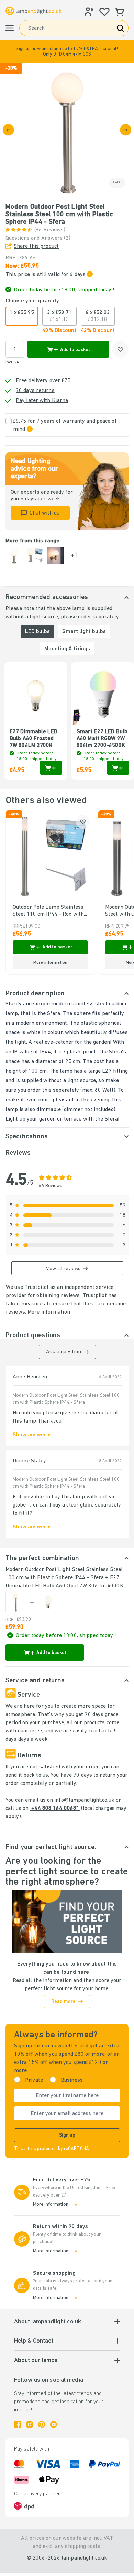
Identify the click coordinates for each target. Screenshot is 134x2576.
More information (49, 1312)
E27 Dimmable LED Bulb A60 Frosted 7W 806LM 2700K (33, 739)
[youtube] (54, 2424)
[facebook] (18, 2424)
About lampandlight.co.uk (48, 2322)
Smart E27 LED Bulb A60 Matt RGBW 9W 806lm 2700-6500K (102, 739)
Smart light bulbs (84, 632)
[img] (67, 130)
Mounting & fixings (67, 649)
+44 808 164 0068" (55, 1809)
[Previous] (8, 130)
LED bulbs (37, 632)
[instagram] (30, 2424)
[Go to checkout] (126, 130)
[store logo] (33, 11)
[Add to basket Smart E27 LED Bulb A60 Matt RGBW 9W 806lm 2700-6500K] (118, 768)
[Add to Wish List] (120, 349)
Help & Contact (34, 2341)
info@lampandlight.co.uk (84, 1800)
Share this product (36, 246)
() (38, 238)
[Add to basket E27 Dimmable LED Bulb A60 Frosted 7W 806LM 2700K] (51, 768)
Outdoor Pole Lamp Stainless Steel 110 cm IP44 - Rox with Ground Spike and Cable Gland (49, 911)
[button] (67, 52)
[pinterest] (42, 2424)
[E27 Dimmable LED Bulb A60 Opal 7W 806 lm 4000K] (48, 1602)
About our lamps (36, 2361)
